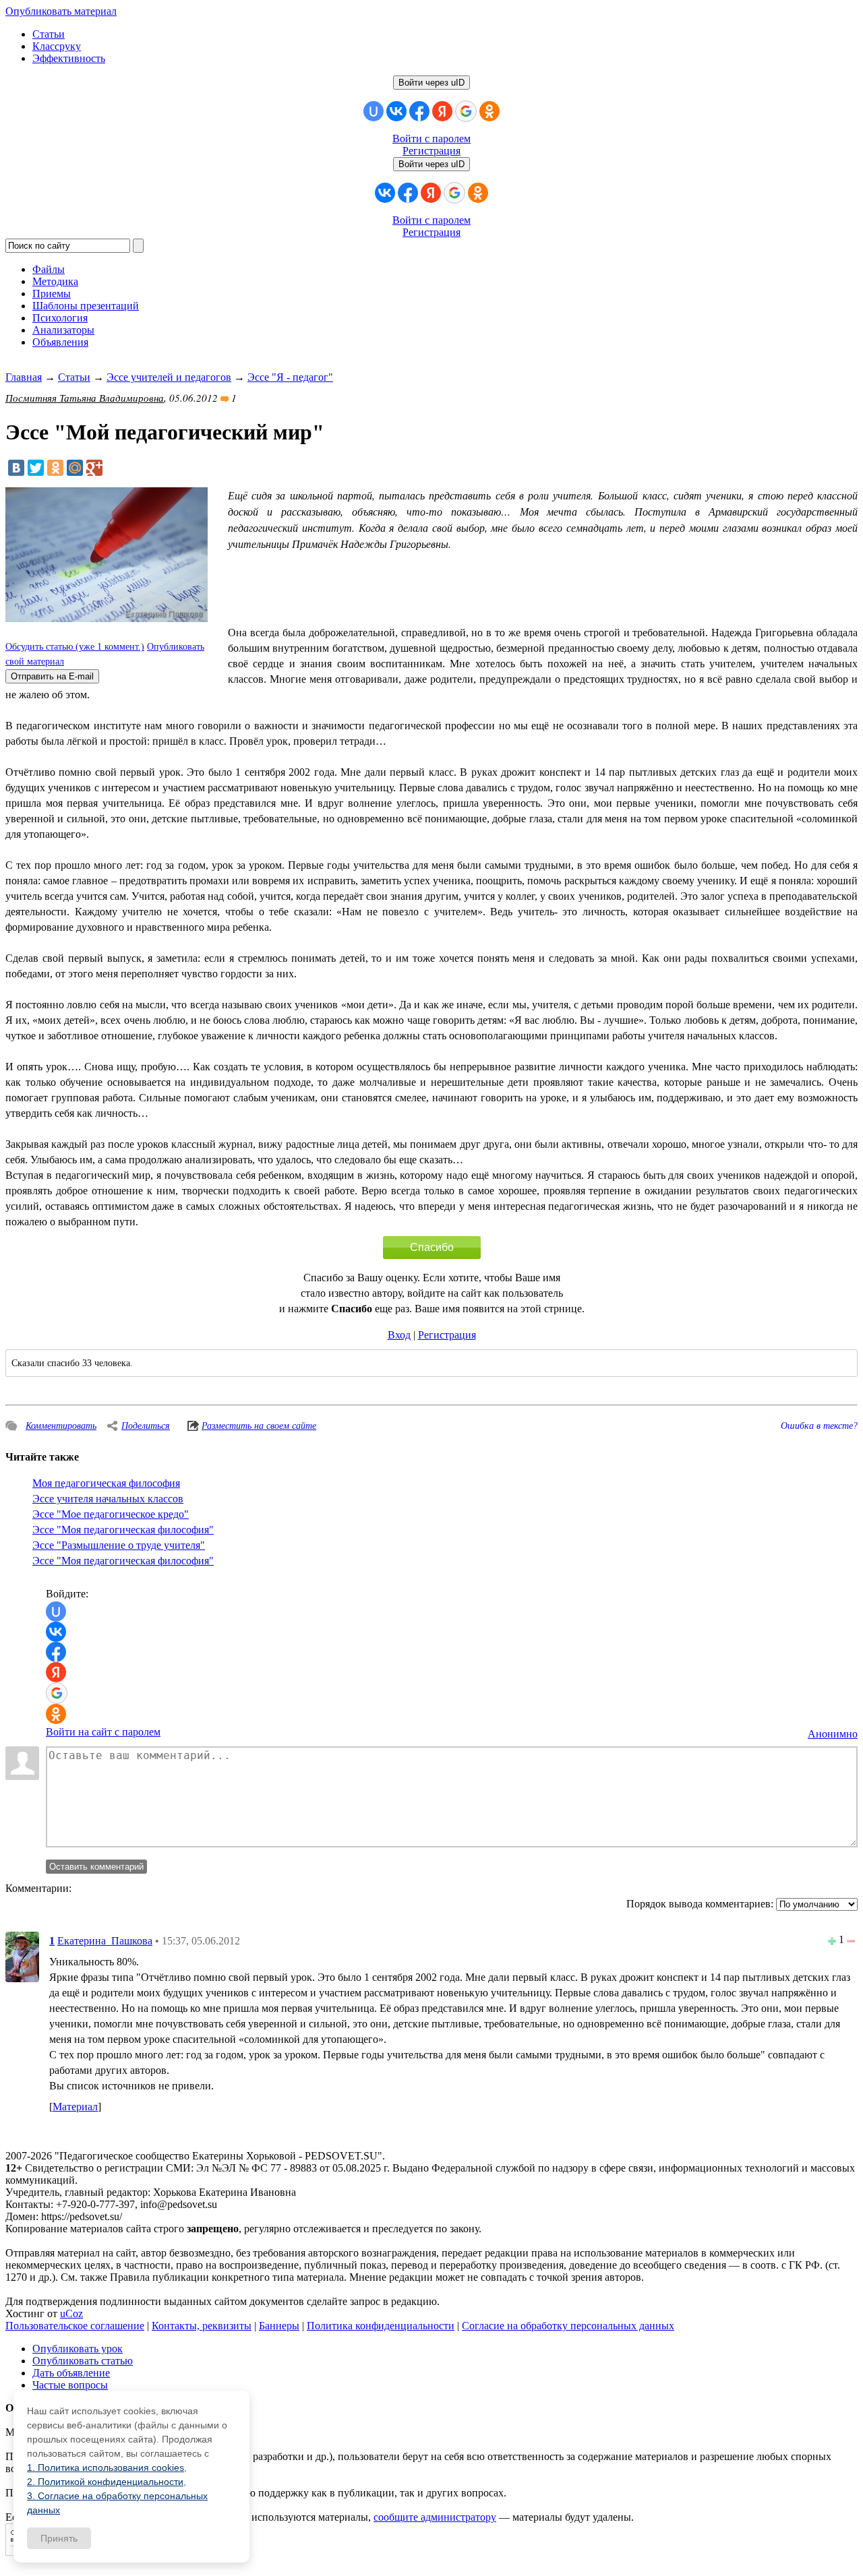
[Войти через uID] (374, 111)
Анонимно (833, 1734)
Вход (399, 1335)
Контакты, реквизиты (202, 2326)
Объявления (60, 342)
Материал (75, 2107)
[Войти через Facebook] (419, 111)
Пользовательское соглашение (75, 2326)
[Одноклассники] (55, 468)
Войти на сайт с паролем (103, 1732)
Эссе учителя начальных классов (108, 1499)
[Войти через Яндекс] (442, 111)
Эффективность (69, 58)
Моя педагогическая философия (106, 1483)
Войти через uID (431, 83)
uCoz (71, 2313)
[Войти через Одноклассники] (489, 111)
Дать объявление (71, 2373)
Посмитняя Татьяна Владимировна (85, 398)
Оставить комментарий (96, 1867)
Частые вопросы (70, 2385)
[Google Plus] (94, 468)
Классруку (57, 46)
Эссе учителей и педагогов (169, 377)
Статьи (49, 34)
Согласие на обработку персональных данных (568, 2326)
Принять (59, 2538)
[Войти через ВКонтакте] (396, 111)
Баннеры (279, 2326)
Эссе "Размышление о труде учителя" (119, 1545)
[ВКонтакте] (16, 468)
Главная (24, 377)
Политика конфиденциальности (381, 2326)
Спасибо (432, 1247)
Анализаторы (63, 330)
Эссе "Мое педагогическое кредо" (111, 1514)
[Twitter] (36, 468)
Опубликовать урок (78, 2349)
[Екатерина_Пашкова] (22, 1956)
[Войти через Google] (466, 111)
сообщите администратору (435, 2517)
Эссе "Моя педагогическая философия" (123, 1530)
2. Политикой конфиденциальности (105, 2482)
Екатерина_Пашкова (105, 1941)
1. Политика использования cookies (106, 2467)
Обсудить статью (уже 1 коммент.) (75, 647)
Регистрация (431, 151)
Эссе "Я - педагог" (290, 377)
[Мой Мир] (75, 468)
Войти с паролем (431, 139)
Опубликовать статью (83, 2361)
